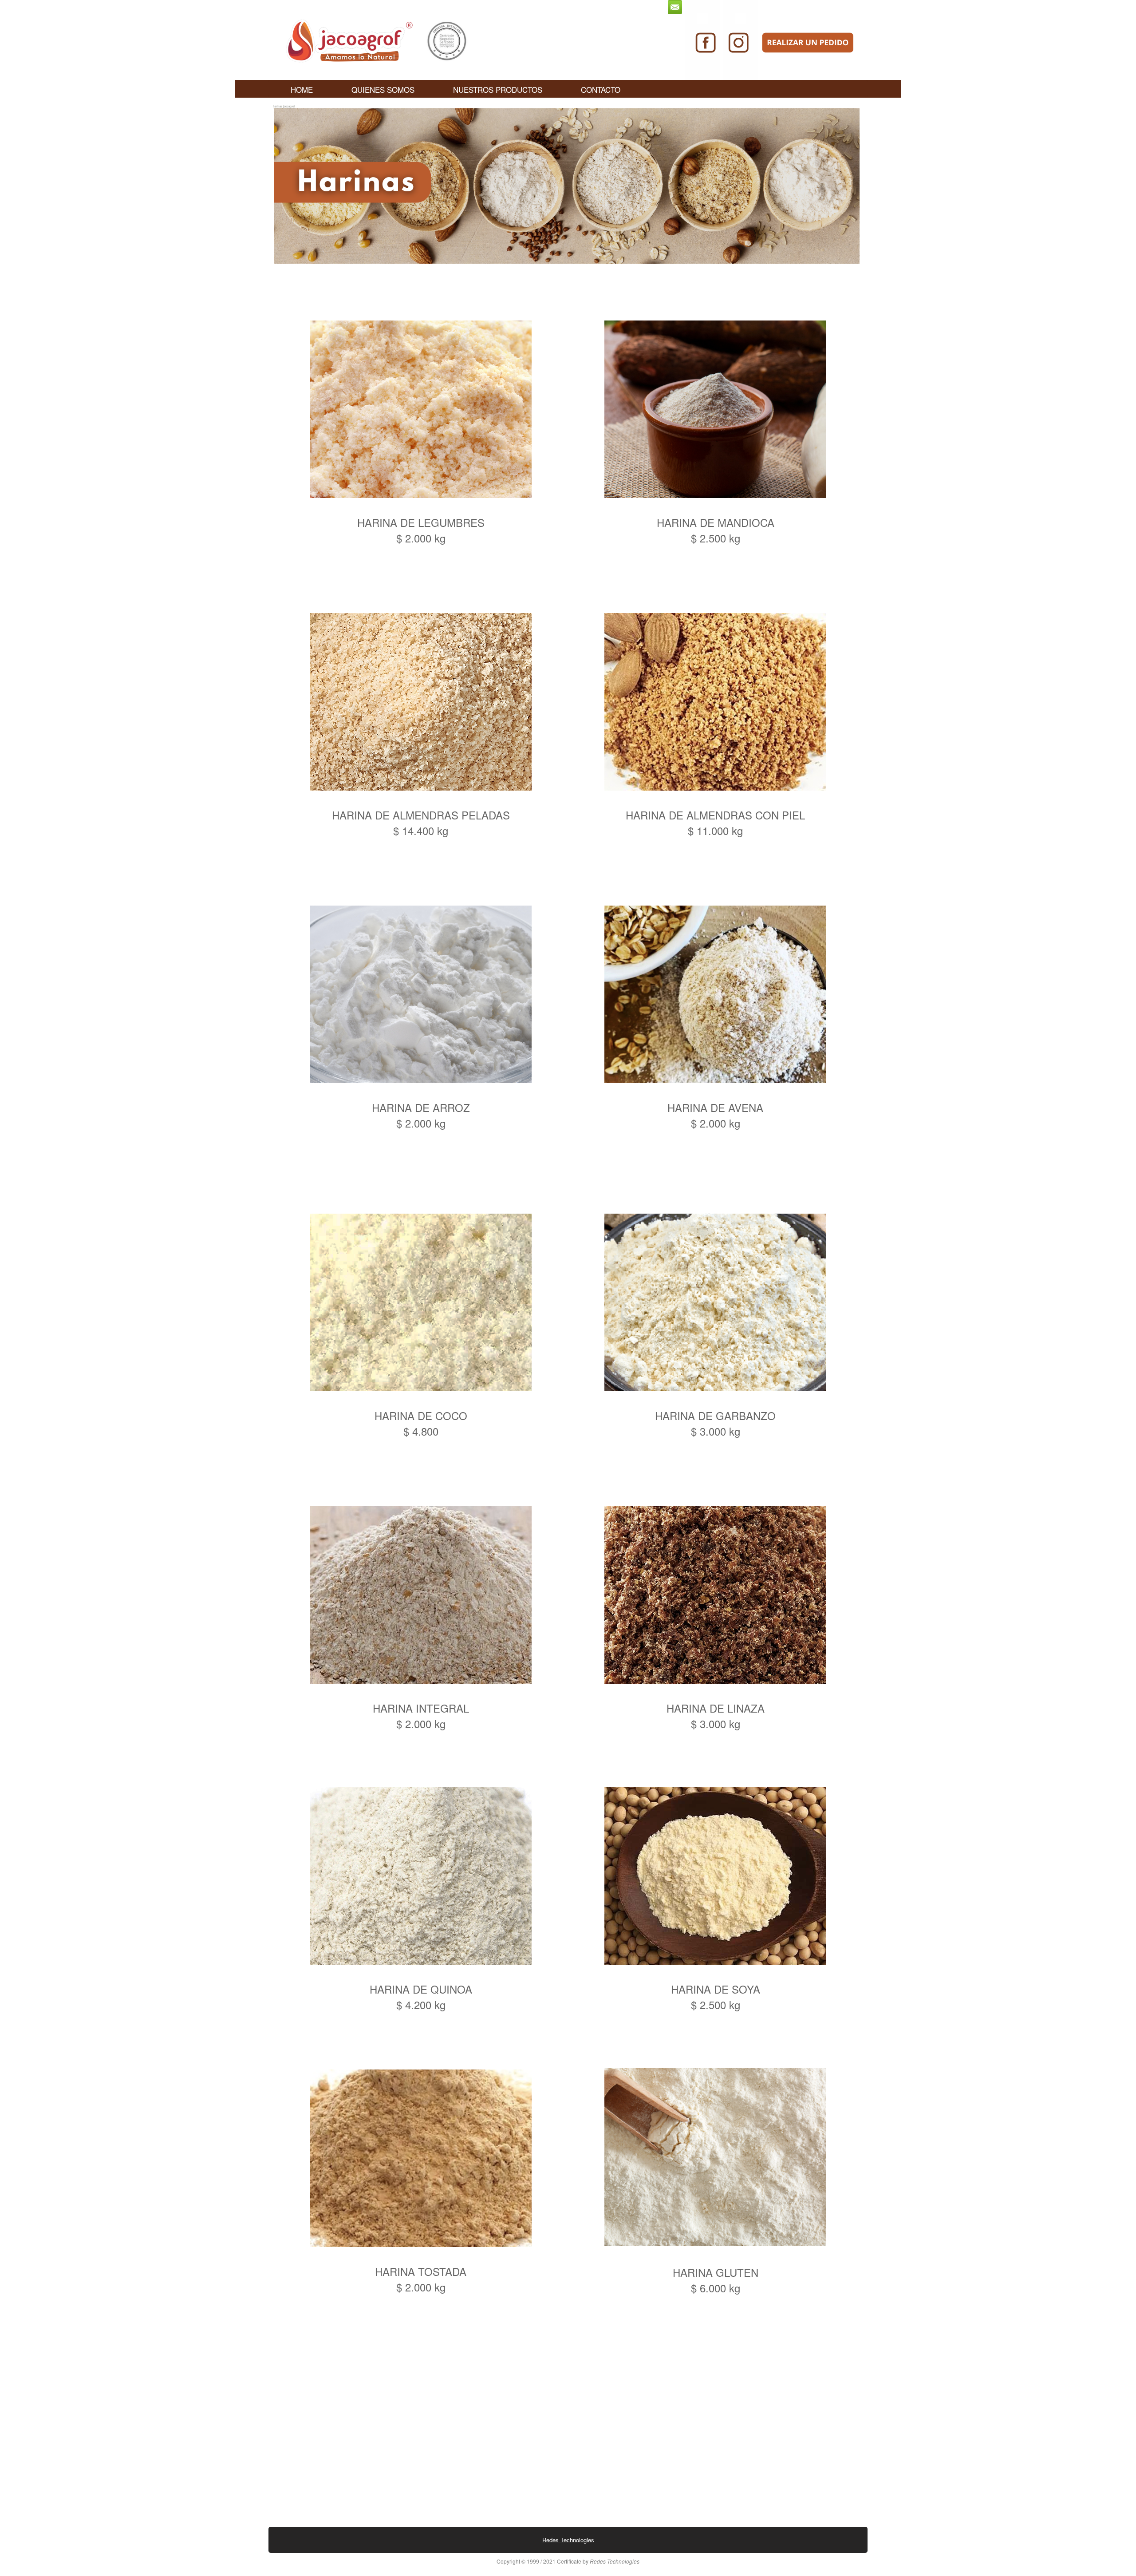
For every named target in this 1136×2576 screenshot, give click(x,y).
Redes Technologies (568, 2540)
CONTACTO (601, 89)
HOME (302, 89)
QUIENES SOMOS (383, 89)
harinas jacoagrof (284, 106)
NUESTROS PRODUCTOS (498, 89)
